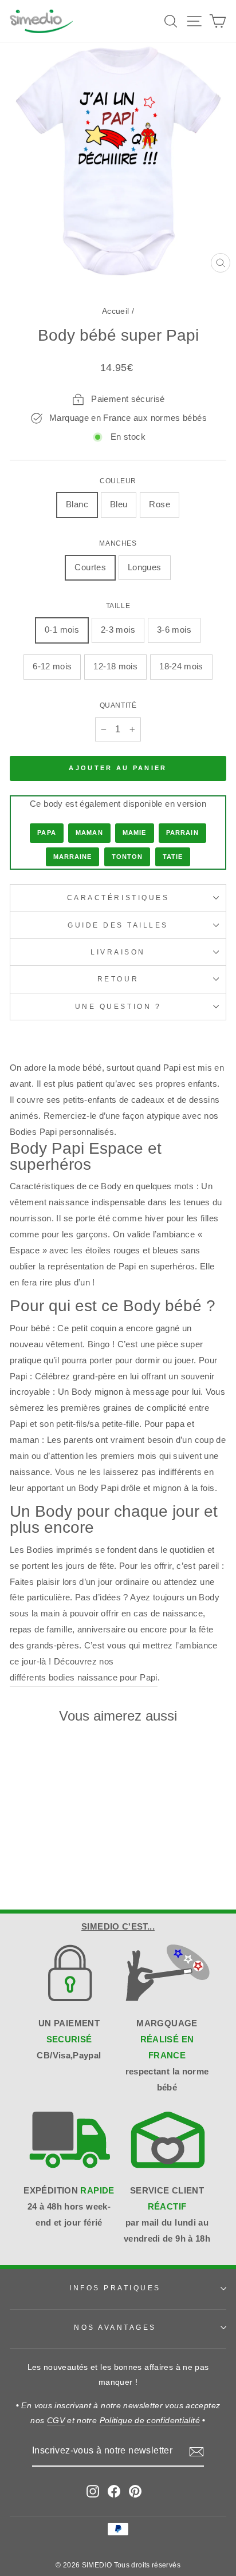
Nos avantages (115, 2327)
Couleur (118, 481)
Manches (118, 543)
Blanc (77, 504)
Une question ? (118, 1006)
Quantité (118, 705)
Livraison (118, 952)
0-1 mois (62, 630)
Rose (159, 504)
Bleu (119, 504)
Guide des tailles (118, 925)
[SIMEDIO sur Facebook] (114, 2491)
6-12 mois (52, 666)
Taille (118, 605)
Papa (46, 833)
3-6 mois (174, 630)
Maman (89, 833)
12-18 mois (115, 666)
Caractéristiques (118, 898)
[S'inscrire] (196, 2452)
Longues (145, 567)
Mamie (135, 833)
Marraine (73, 857)
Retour (118, 979)
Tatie (173, 857)
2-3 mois (118, 630)
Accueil (116, 311)
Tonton (127, 857)
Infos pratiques (115, 2288)
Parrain (182, 833)
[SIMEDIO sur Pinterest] (135, 2491)
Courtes (90, 567)
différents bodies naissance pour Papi (84, 1678)
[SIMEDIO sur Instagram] (93, 2491)
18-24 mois (181, 666)
